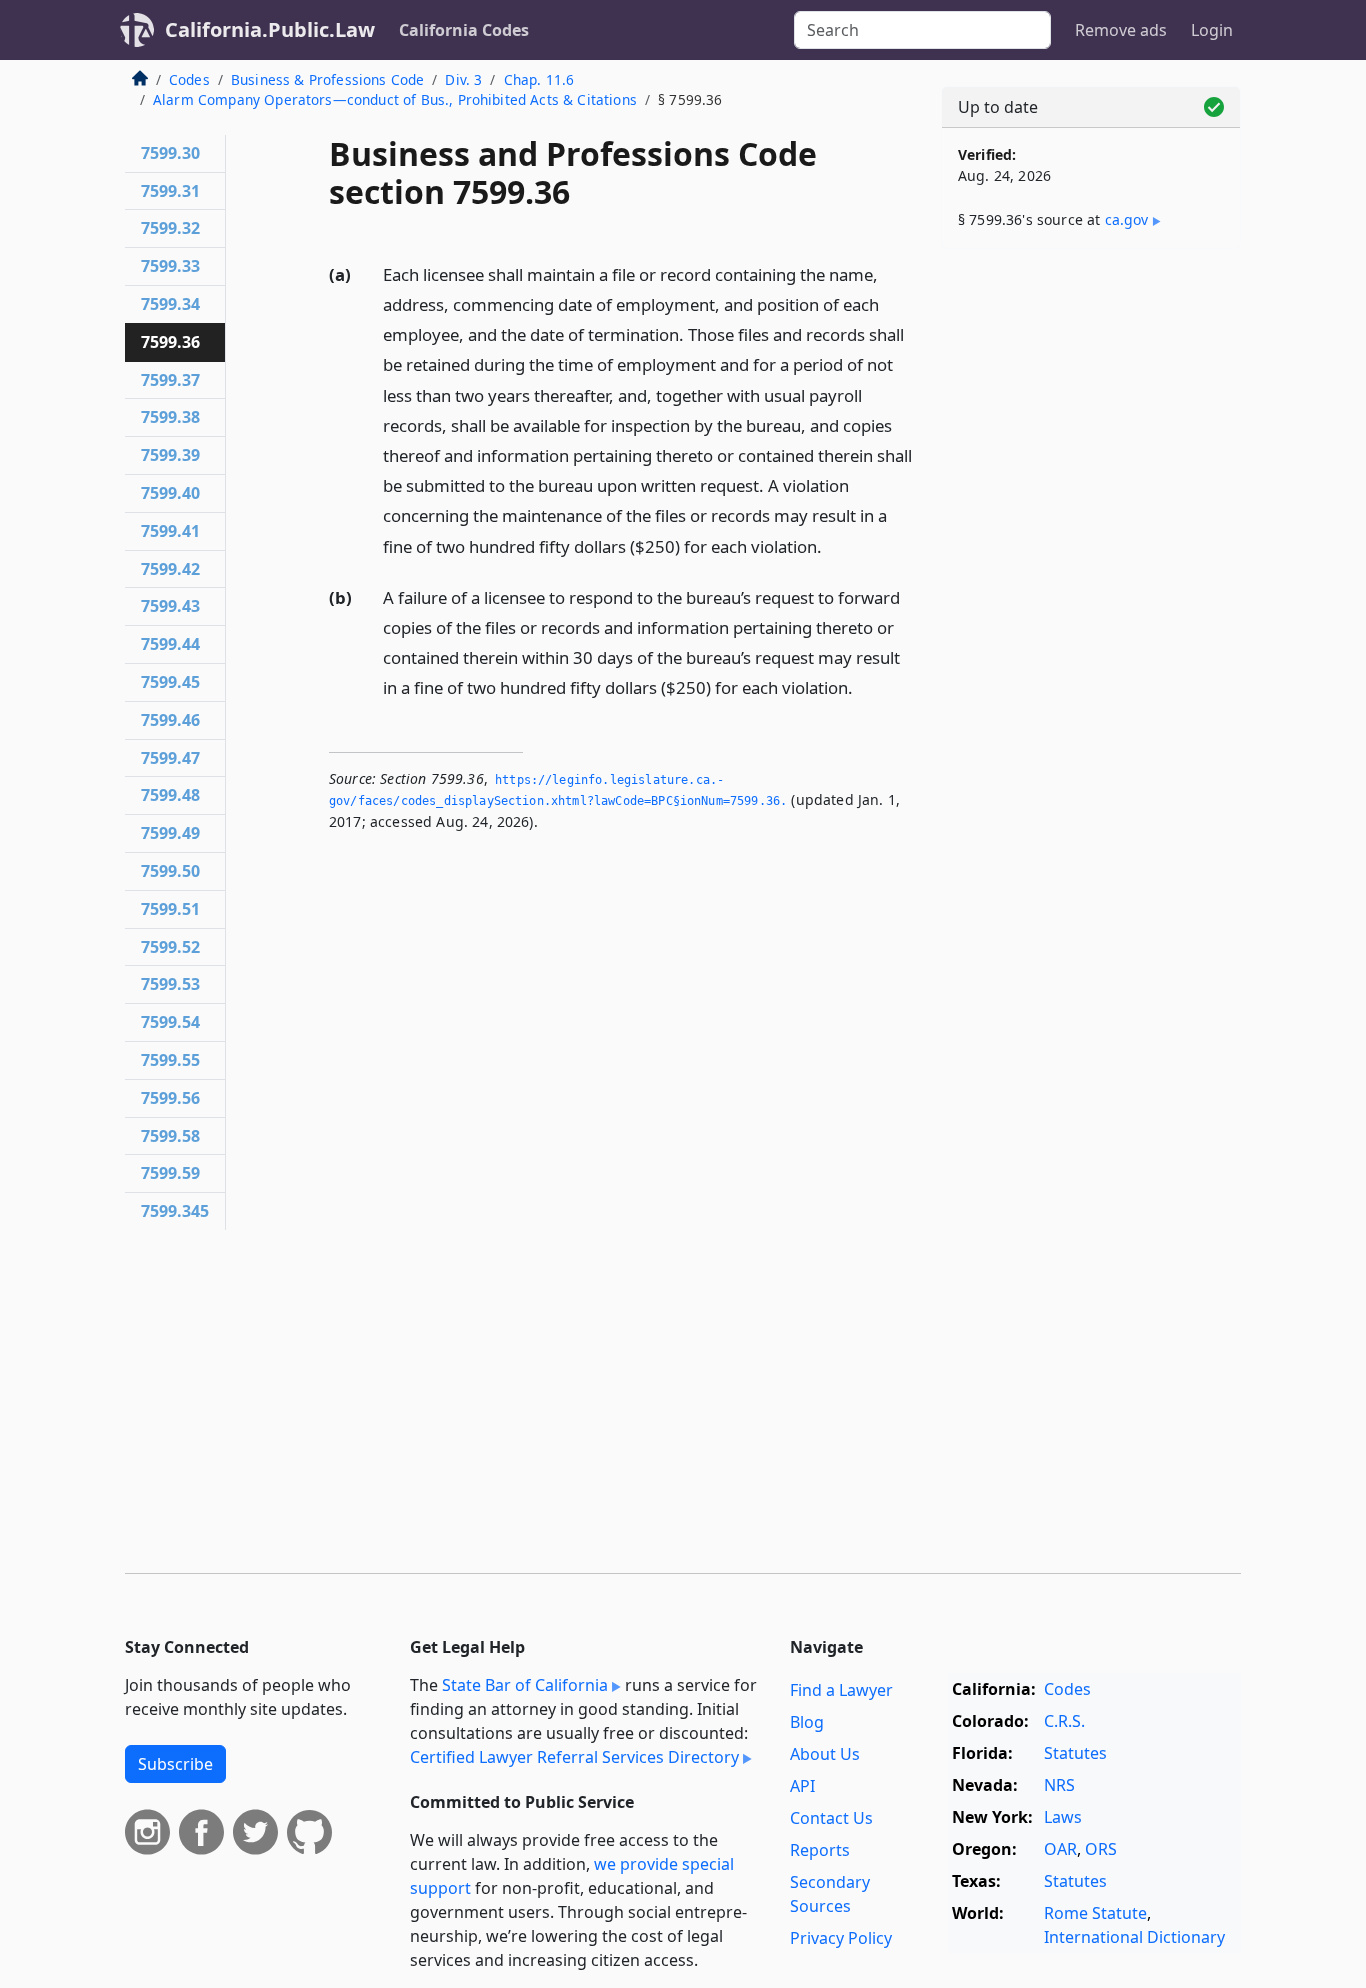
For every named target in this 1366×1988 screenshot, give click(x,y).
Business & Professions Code (327, 79)
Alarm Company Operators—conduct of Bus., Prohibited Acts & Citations (395, 99)
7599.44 (170, 644)
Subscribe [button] (175, 1764)
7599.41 (170, 531)
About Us (825, 1754)
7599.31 (170, 191)
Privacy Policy (841, 1938)
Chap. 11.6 (539, 79)
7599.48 (170, 795)
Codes (189, 79)
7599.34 (170, 304)
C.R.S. (1064, 1721)
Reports (820, 1850)
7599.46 (170, 720)
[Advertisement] (1091, 577)
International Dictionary (1134, 1937)
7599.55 (170, 1060)
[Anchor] (833, 545)
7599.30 (170, 153)
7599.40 (170, 493)
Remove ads (1121, 30)
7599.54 (170, 1022)
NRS (1059, 1785)
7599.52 (170, 947)
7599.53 (170, 984)
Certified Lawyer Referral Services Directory (574, 1757)
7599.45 (170, 682)
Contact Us (831, 1818)
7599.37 (170, 380)
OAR (1060, 1849)
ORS (1101, 1849)
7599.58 (170, 1136)
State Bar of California (525, 1685)
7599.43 (170, 606)
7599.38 (170, 417)
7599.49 (170, 833)
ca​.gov (1127, 219)
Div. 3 (463, 79)
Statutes (1075, 1753)
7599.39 (170, 455)
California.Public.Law (270, 29)
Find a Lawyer (841, 1690)
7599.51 (170, 909)
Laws (1063, 1817)
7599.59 (170, 1173)
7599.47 (170, 758)
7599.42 (170, 569)
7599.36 (170, 342)
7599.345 (175, 1211)
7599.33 (170, 266)
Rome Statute (1095, 1913)
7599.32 (170, 228)
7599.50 (170, 871)
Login (1212, 30)
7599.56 (170, 1098)
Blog (807, 1722)
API (802, 1786)
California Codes (464, 30)
